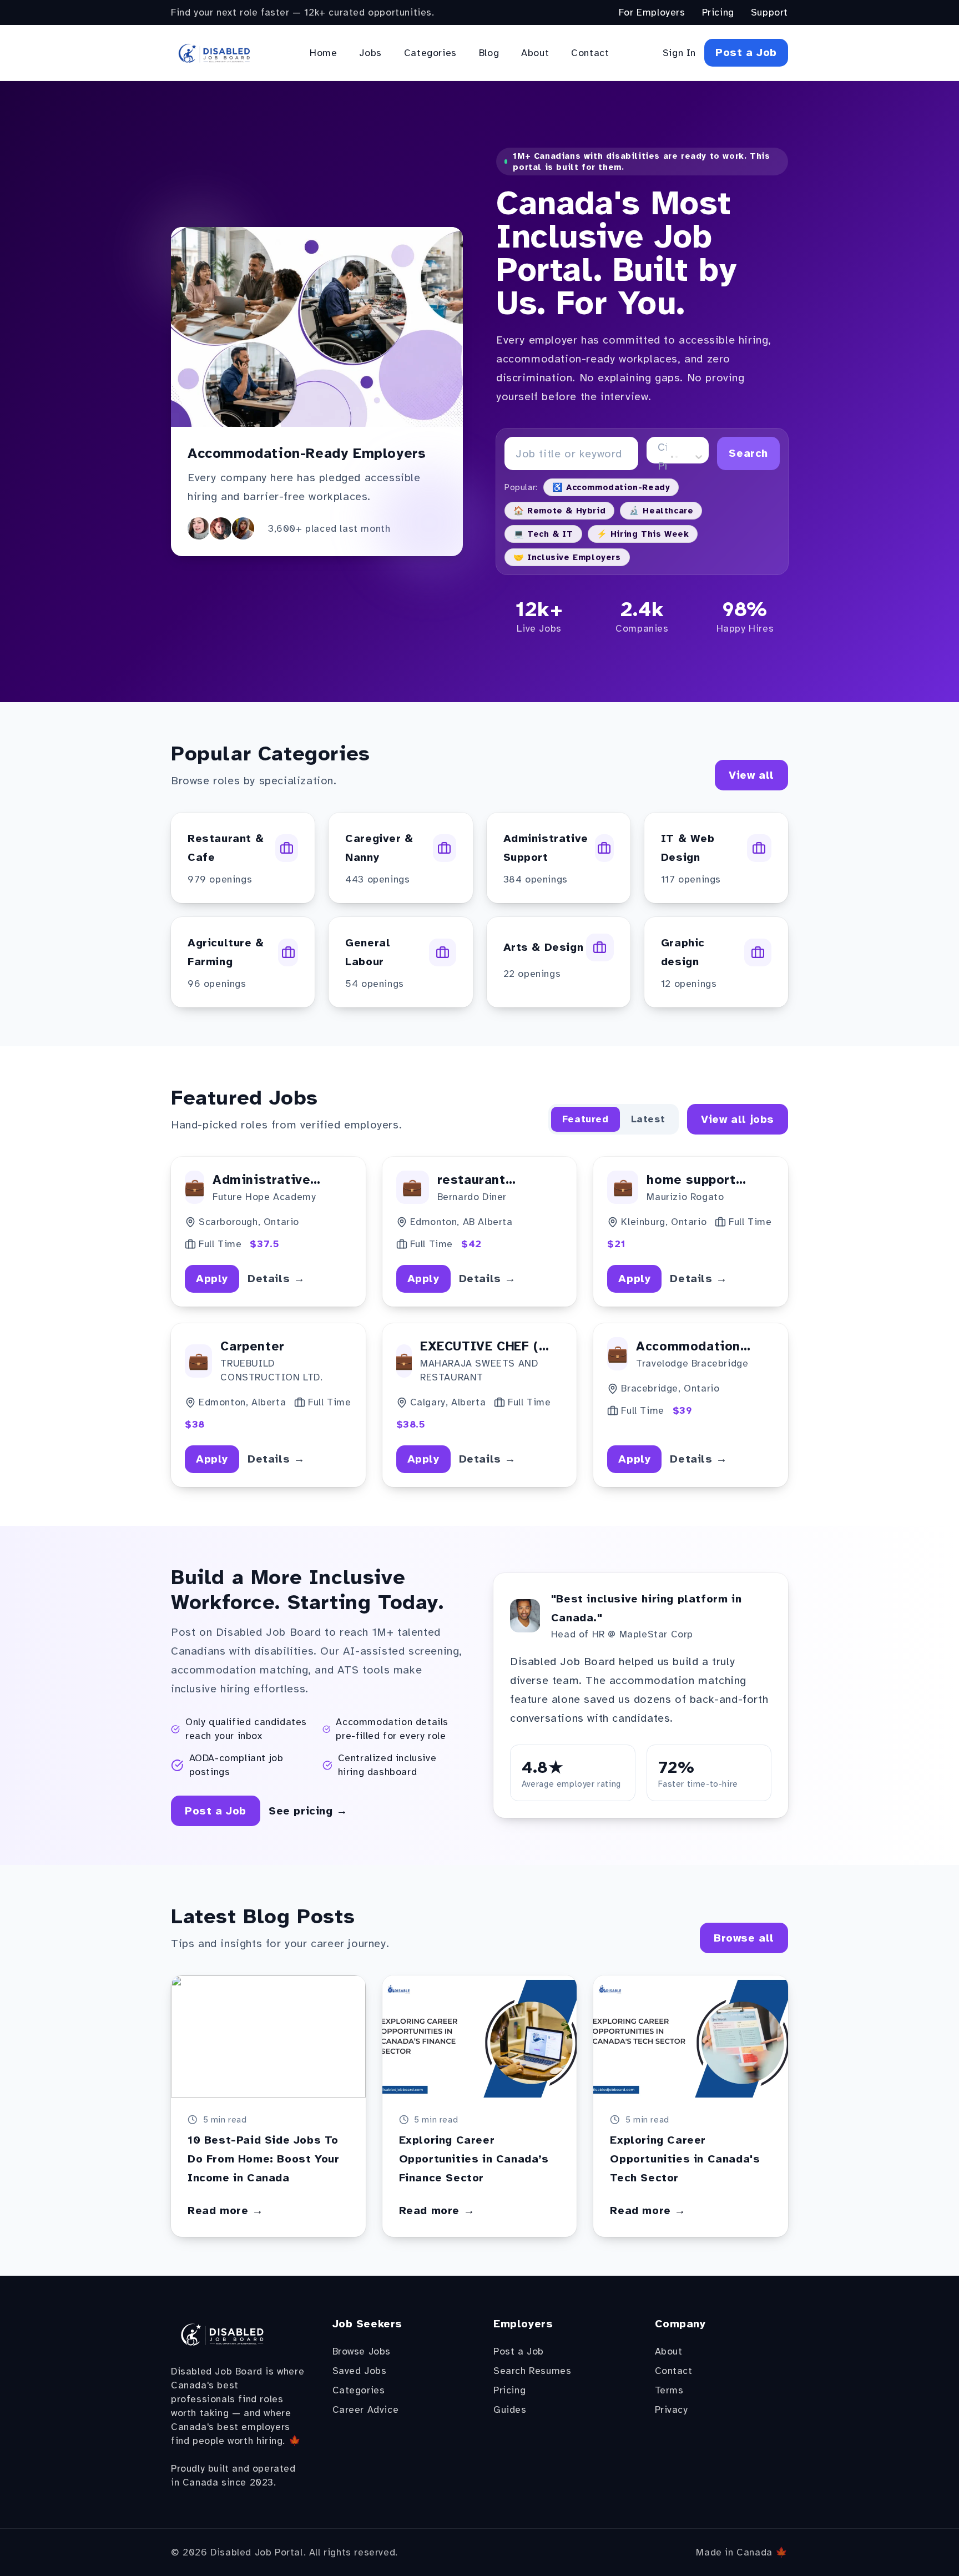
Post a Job (746, 52)
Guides (510, 2409)
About (535, 53)
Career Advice (366, 2409)
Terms (669, 2390)
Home (323, 53)
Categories (430, 53)
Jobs (370, 53)
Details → (276, 1279)
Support (769, 12)
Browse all (744, 1938)
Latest (648, 1119)
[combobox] (660, 457)
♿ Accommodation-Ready (611, 487)
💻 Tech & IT (543, 534)
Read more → (226, 2210)
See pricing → (308, 1811)
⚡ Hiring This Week (643, 534)
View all (751, 775)
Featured (586, 1119)
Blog (489, 53)
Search (748, 453)
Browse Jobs (362, 2351)
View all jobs (738, 1119)
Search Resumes (532, 2371)
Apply (212, 1279)
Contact (590, 53)
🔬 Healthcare (661, 511)
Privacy (672, 2409)
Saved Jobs (360, 2371)
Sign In (679, 53)
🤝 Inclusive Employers (567, 557)
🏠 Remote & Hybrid (559, 511)
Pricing (718, 12)
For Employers (652, 12)
